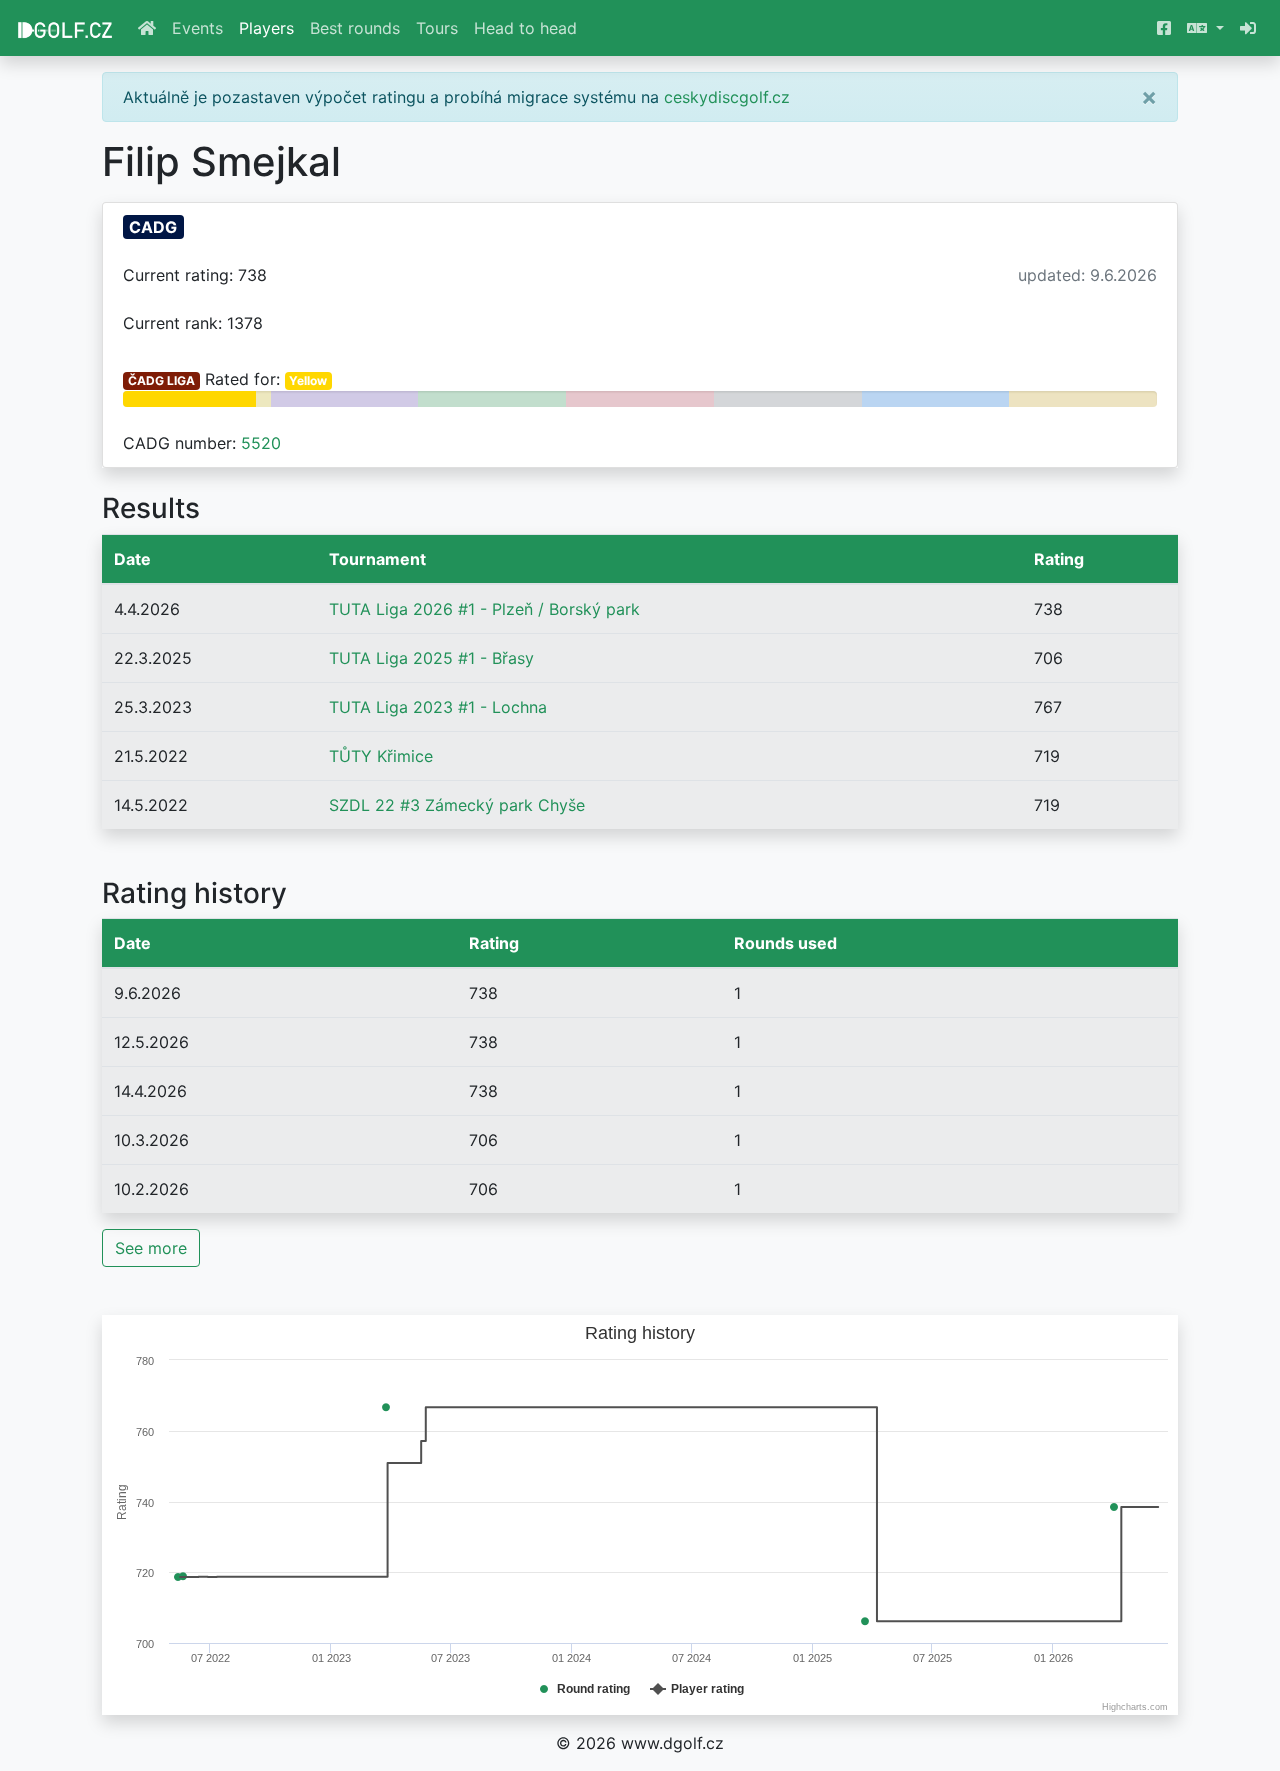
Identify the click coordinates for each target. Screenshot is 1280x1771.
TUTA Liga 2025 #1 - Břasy (431, 658)
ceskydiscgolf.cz (727, 97)
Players (266, 28)
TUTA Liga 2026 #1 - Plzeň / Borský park (484, 609)
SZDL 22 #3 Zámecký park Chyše (457, 805)
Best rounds (355, 28)
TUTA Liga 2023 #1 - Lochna (438, 707)
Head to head (525, 28)
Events (197, 28)
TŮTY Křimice (381, 756)
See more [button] (151, 1248)
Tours (437, 28)
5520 (261, 443)
